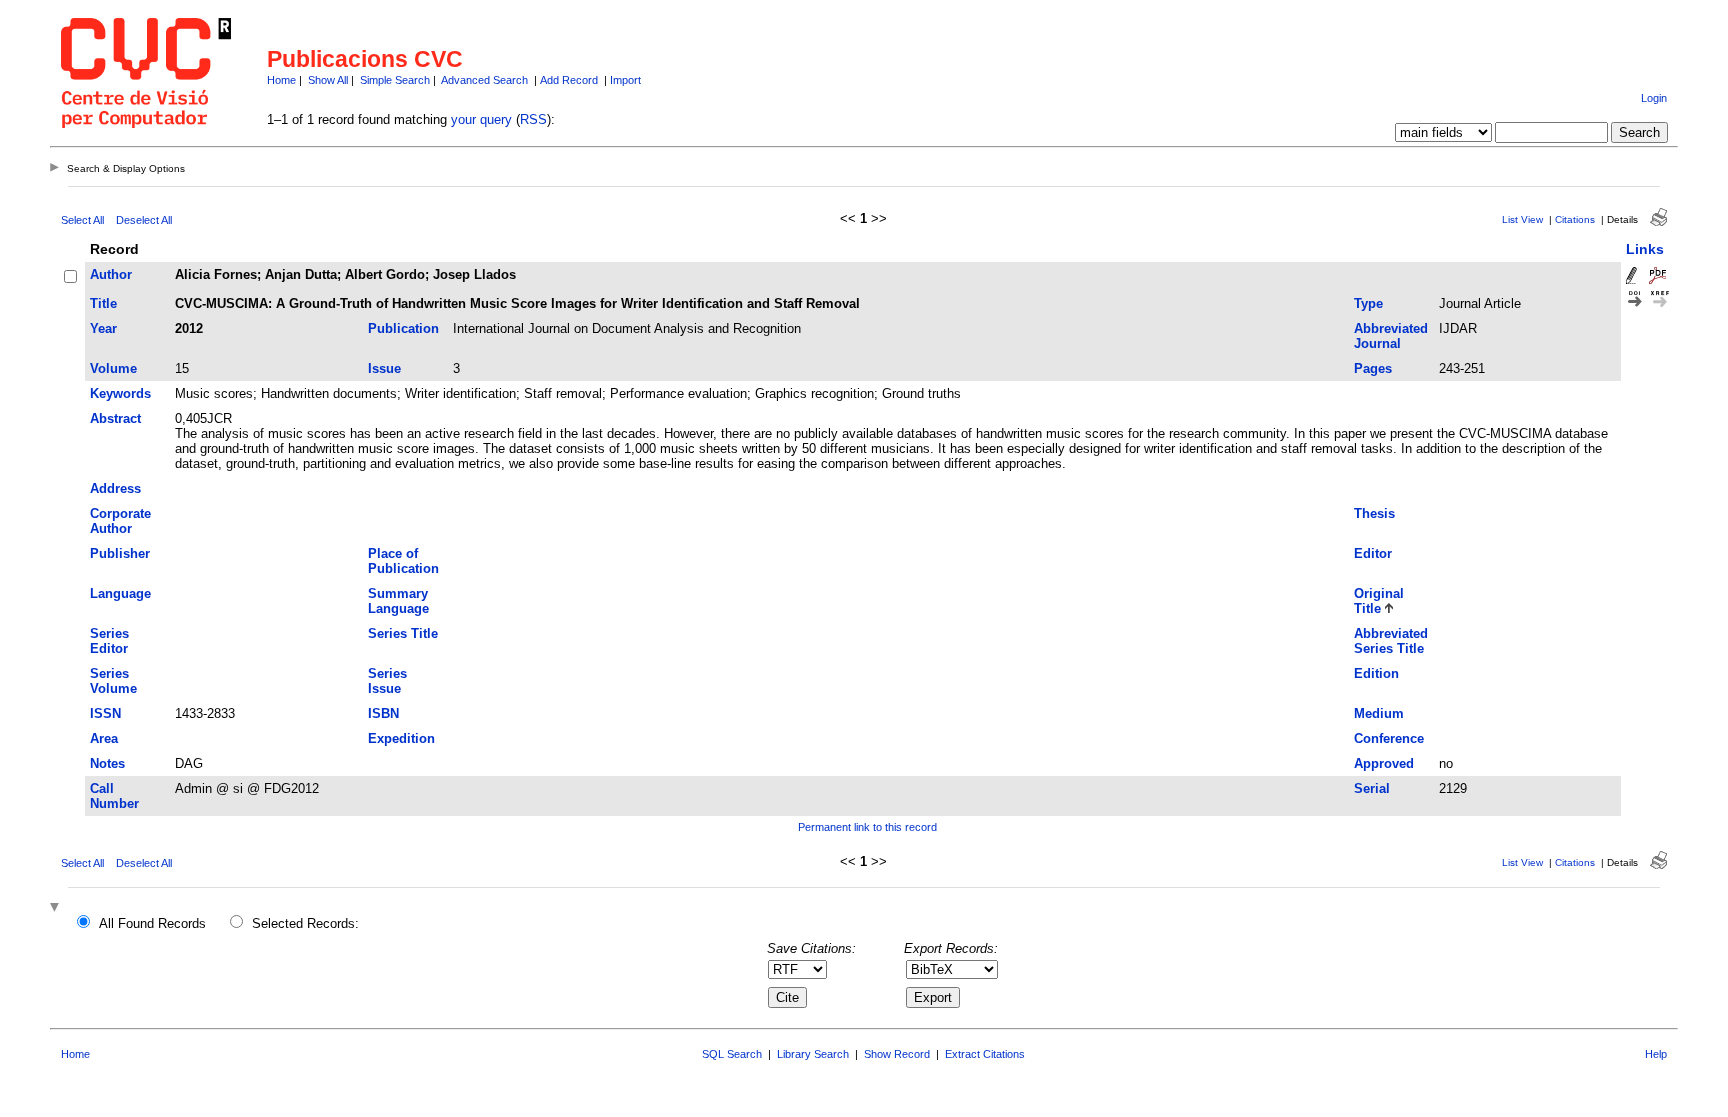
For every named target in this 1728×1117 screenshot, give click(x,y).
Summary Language (398, 601)
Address (115, 488)
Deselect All (144, 220)
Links (1645, 249)
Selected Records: (305, 923)
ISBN (383, 713)
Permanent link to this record (867, 827)
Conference (1389, 738)
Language (120, 593)
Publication (403, 328)
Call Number (114, 796)
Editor (1373, 553)
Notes (107, 763)
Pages (1373, 368)
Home (281, 80)
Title (103, 303)
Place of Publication (403, 561)
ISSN (105, 713)
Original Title (1379, 601)
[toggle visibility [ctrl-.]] (57, 908)
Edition (1376, 673)
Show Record (897, 1054)
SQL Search (732, 1054)
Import (625, 80)
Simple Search (395, 80)
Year (103, 328)
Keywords (120, 393)
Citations (1575, 219)
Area (104, 738)
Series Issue (387, 681)
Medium (1379, 713)
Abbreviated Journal (1391, 336)
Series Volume (113, 681)
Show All (328, 80)
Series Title (403, 633)
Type (1368, 303)
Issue (384, 368)
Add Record (569, 80)
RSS (533, 119)
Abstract (115, 418)
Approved (1384, 763)
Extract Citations (985, 1054)
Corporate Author (120, 521)
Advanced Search (484, 80)
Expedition (401, 738)
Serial (1372, 788)
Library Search (813, 1054)
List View (1522, 219)
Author (111, 274)
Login (1654, 98)
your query (481, 119)
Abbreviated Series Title (1391, 641)
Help (1656, 1054)
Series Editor (109, 641)
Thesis (1374, 513)
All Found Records (152, 923)
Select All (82, 220)
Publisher (120, 553)
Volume (113, 368)
